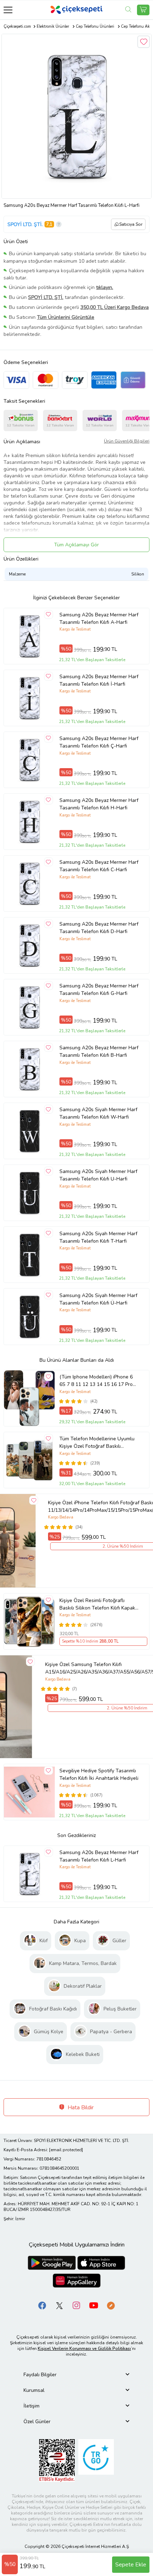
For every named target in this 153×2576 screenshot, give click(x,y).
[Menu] (8, 10)
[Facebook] (42, 2305)
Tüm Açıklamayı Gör (76, 545)
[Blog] (111, 2305)
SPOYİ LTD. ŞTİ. (25, 224)
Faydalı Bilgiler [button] (40, 2375)
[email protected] (66, 2150)
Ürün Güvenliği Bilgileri (127, 441)
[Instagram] (76, 2305)
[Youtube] (94, 2305)
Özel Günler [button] (37, 2422)
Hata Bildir (80, 2108)
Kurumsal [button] (34, 2390)
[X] (59, 2305)
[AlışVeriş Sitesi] (143, 10)
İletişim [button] (31, 2406)
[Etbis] (57, 2460)
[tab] (76, 2375)
